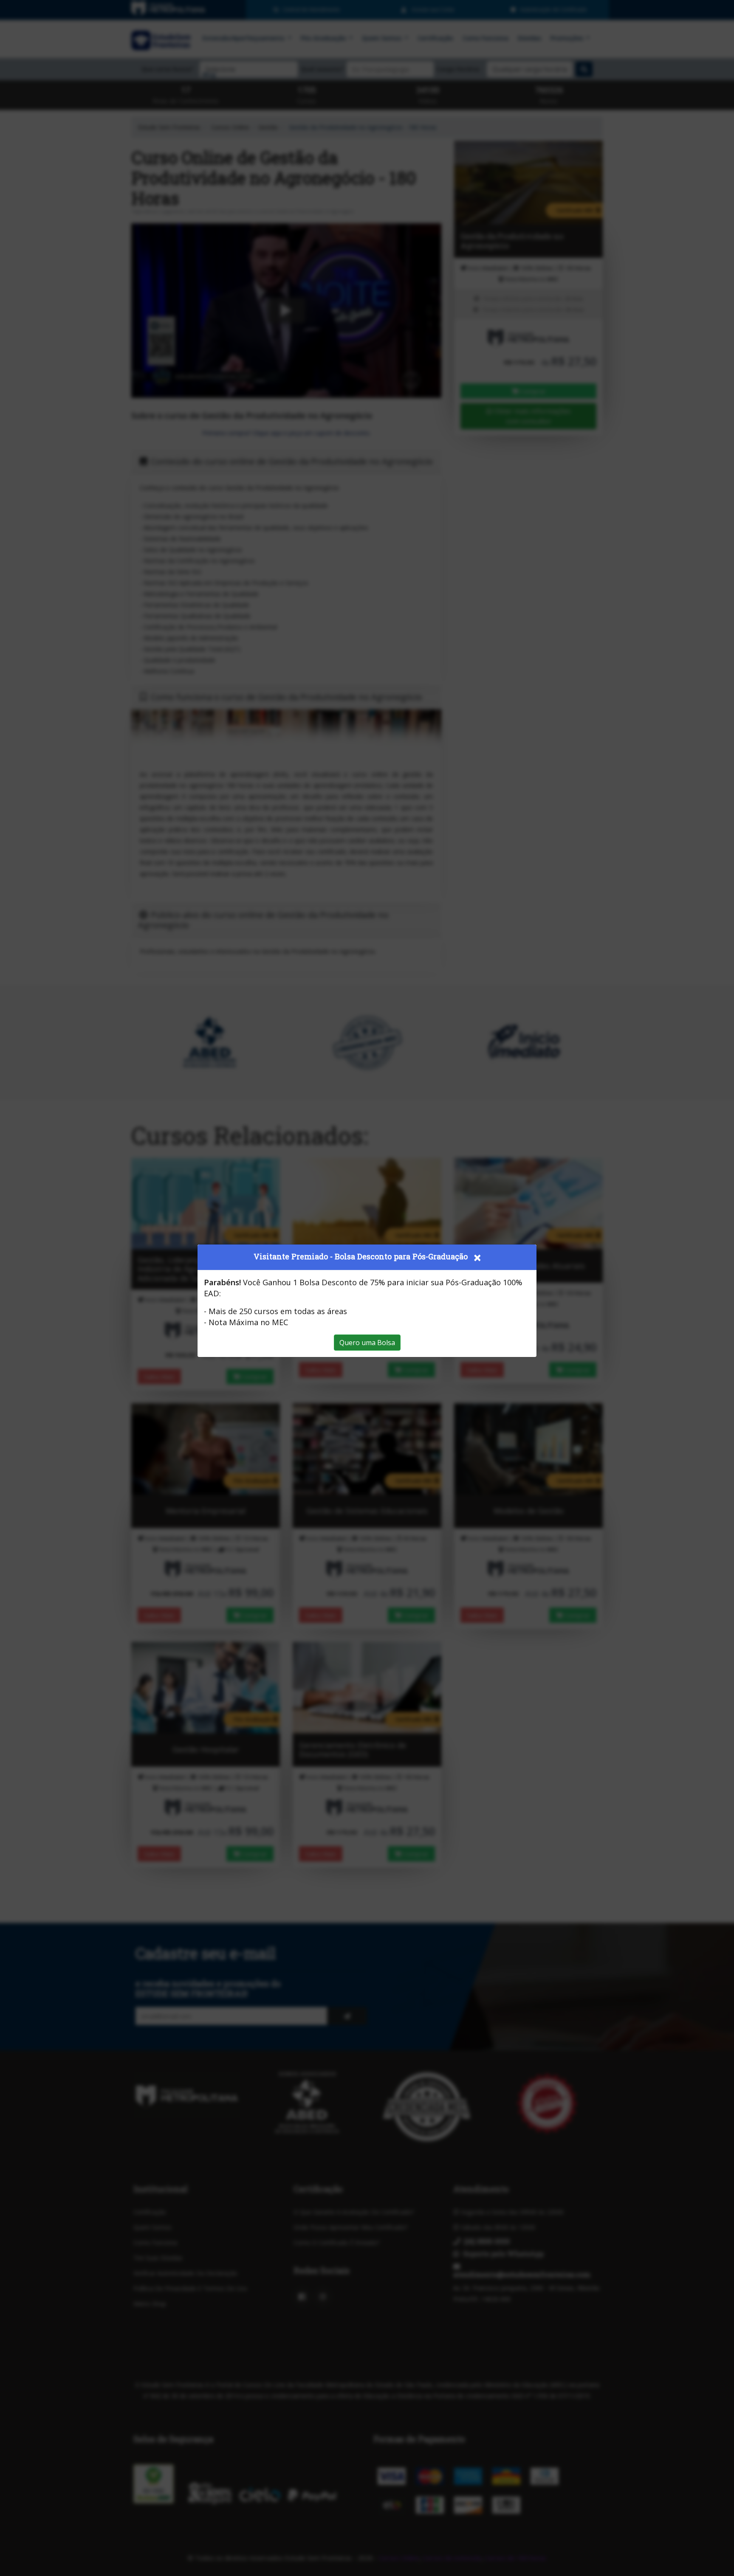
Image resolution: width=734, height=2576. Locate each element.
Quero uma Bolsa (367, 1343)
